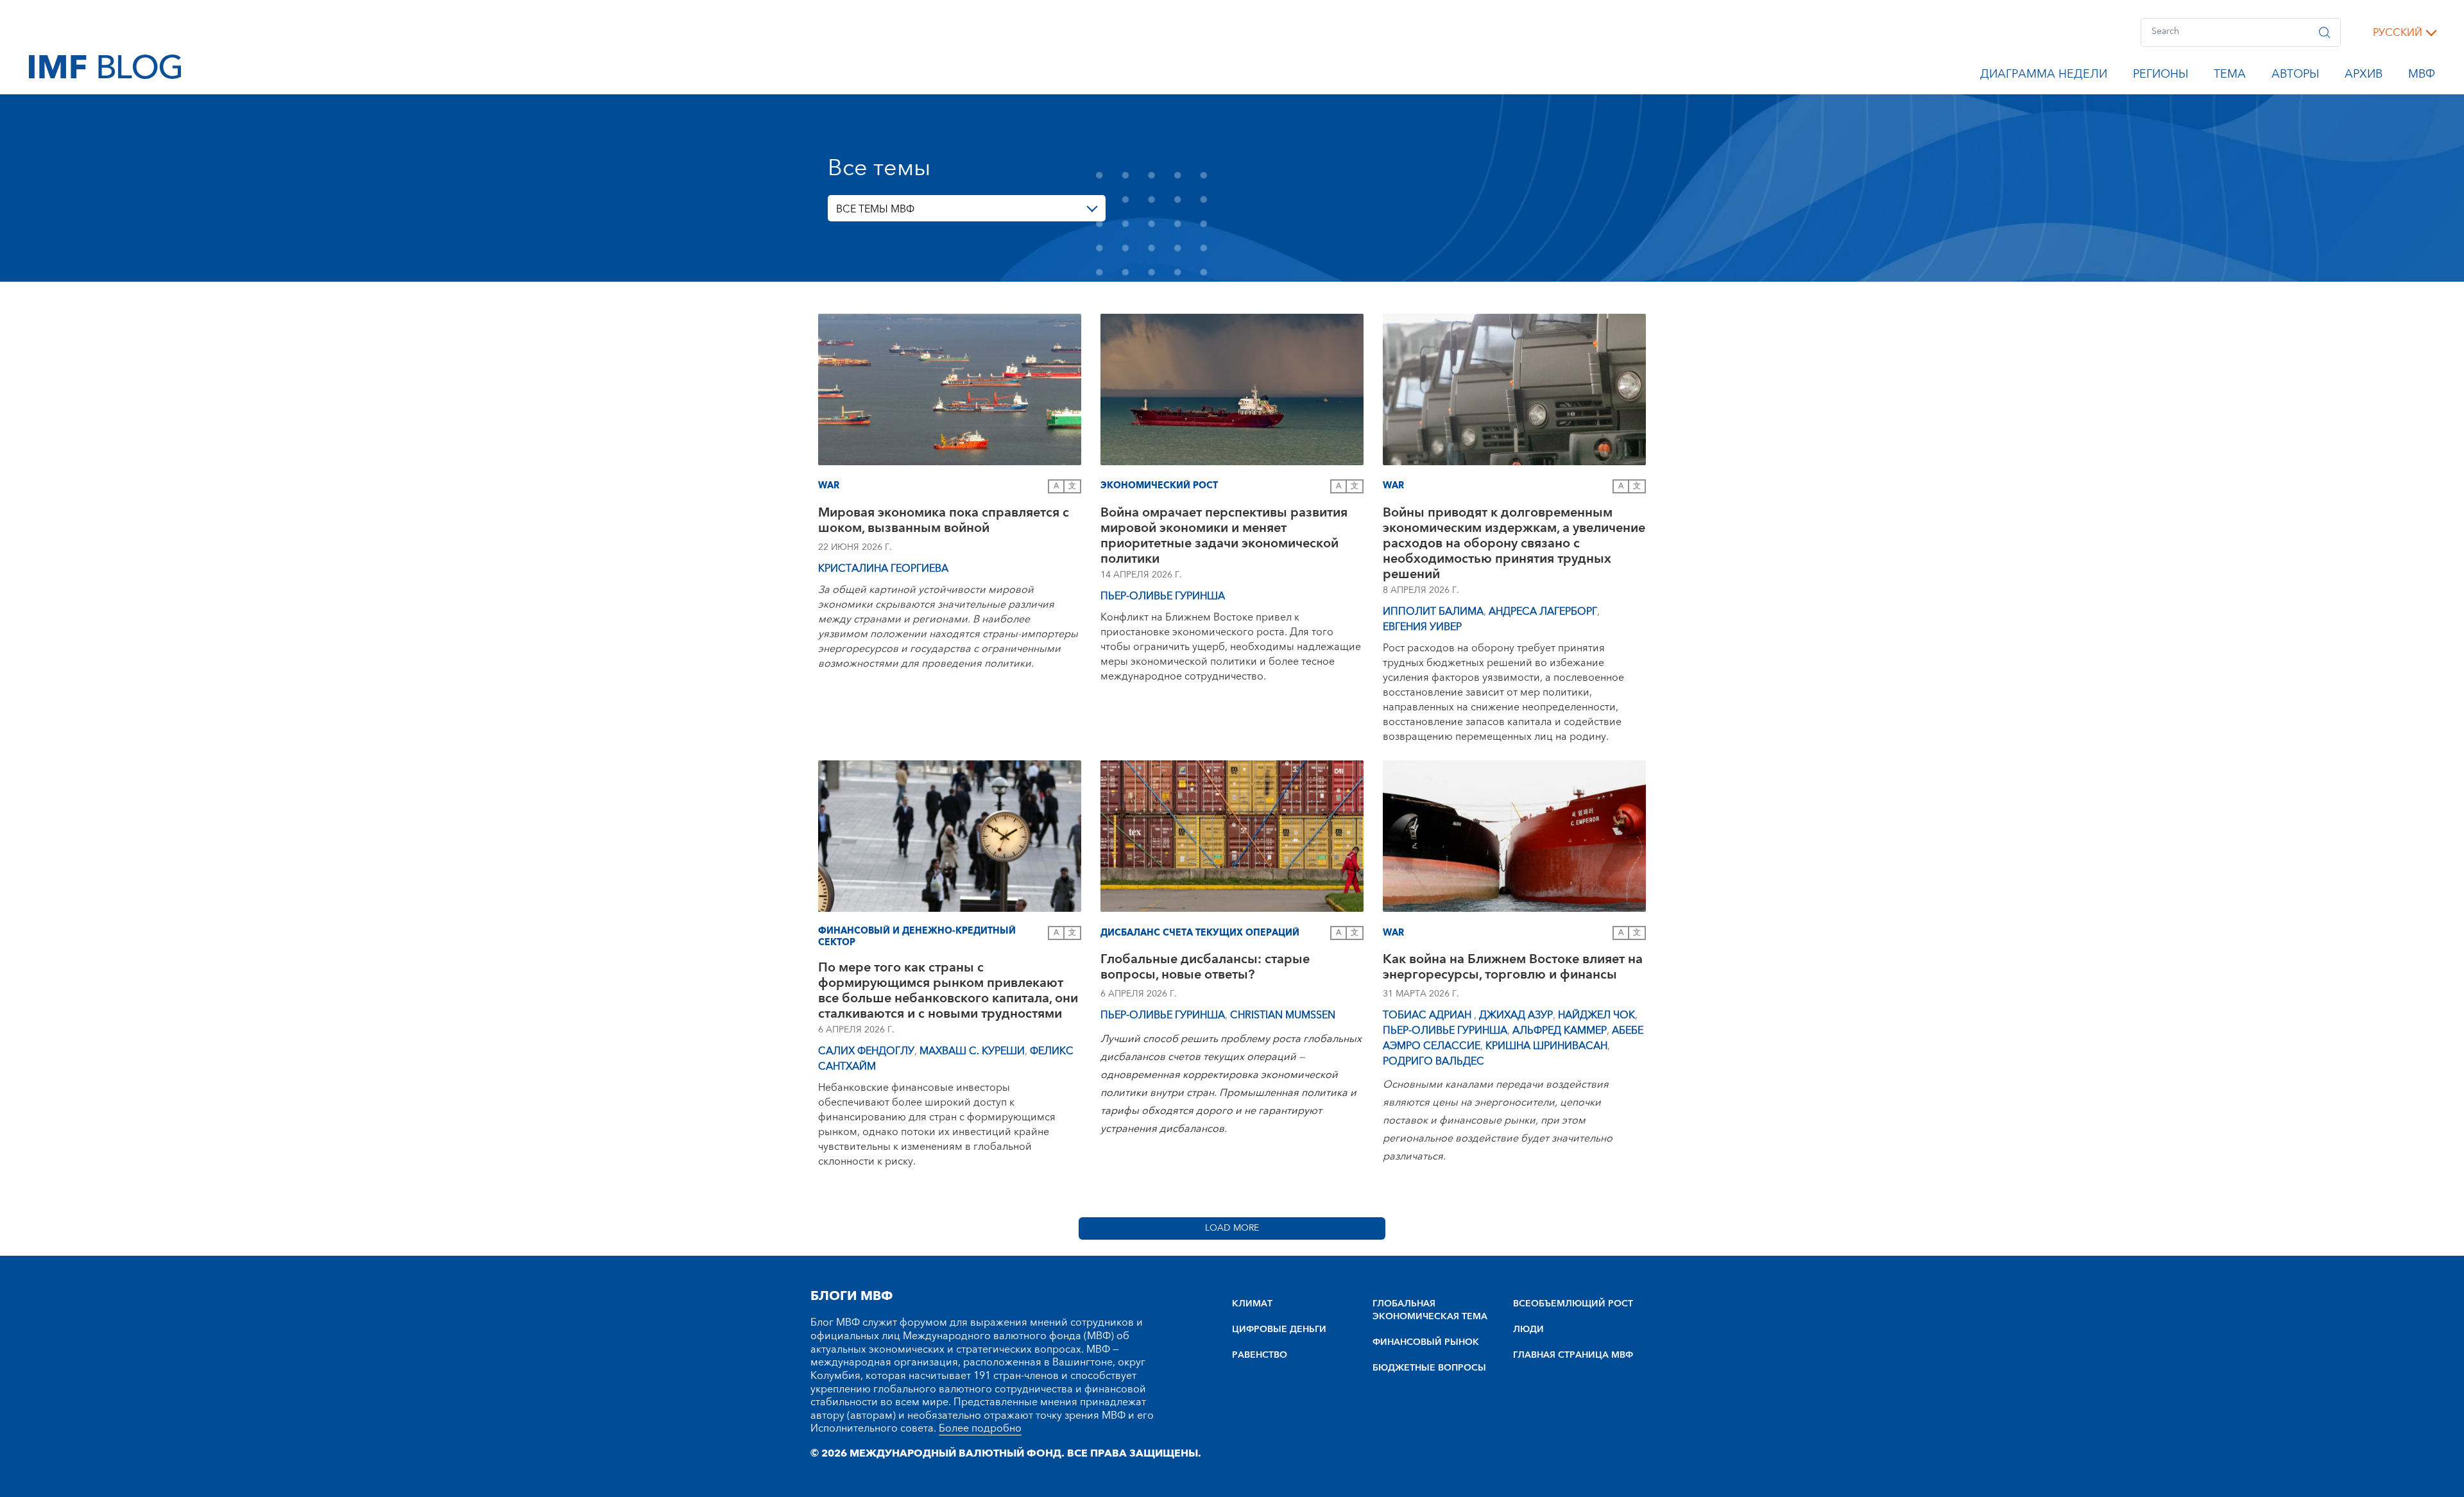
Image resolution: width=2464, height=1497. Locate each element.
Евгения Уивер (1422, 627)
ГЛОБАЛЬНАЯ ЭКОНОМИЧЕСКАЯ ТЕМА (1430, 1310)
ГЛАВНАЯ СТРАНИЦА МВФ (1573, 1355)
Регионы (2160, 76)
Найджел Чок (1596, 1015)
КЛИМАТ (1252, 1304)
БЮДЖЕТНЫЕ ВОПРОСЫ (1429, 1368)
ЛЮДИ (1528, 1330)
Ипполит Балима (1433, 612)
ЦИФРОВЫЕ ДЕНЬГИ (1279, 1330)
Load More (1232, 1228)
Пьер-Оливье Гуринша (1163, 596)
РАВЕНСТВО (1260, 1355)
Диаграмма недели (2044, 76)
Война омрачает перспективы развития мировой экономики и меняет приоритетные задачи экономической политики (1224, 536)
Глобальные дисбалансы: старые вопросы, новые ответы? (1205, 969)
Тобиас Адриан (1428, 1015)
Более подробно (980, 1428)
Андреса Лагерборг (1543, 612)
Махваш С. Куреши (972, 1051)
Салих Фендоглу (866, 1051)
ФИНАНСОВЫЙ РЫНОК (1426, 1342)
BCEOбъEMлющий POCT (1573, 1304)
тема (2230, 76)
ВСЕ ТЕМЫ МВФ (875, 209)
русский (2398, 33)
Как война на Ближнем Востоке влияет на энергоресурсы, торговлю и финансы (1513, 969)
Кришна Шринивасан (1546, 1046)
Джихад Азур (1516, 1015)
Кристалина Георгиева (883, 569)
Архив (2364, 76)
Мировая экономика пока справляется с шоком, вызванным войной (944, 522)
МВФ (2422, 76)
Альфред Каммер (1560, 1031)
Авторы (2295, 76)
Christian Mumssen (1283, 1015)
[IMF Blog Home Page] (105, 66)
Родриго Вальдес (1433, 1061)
